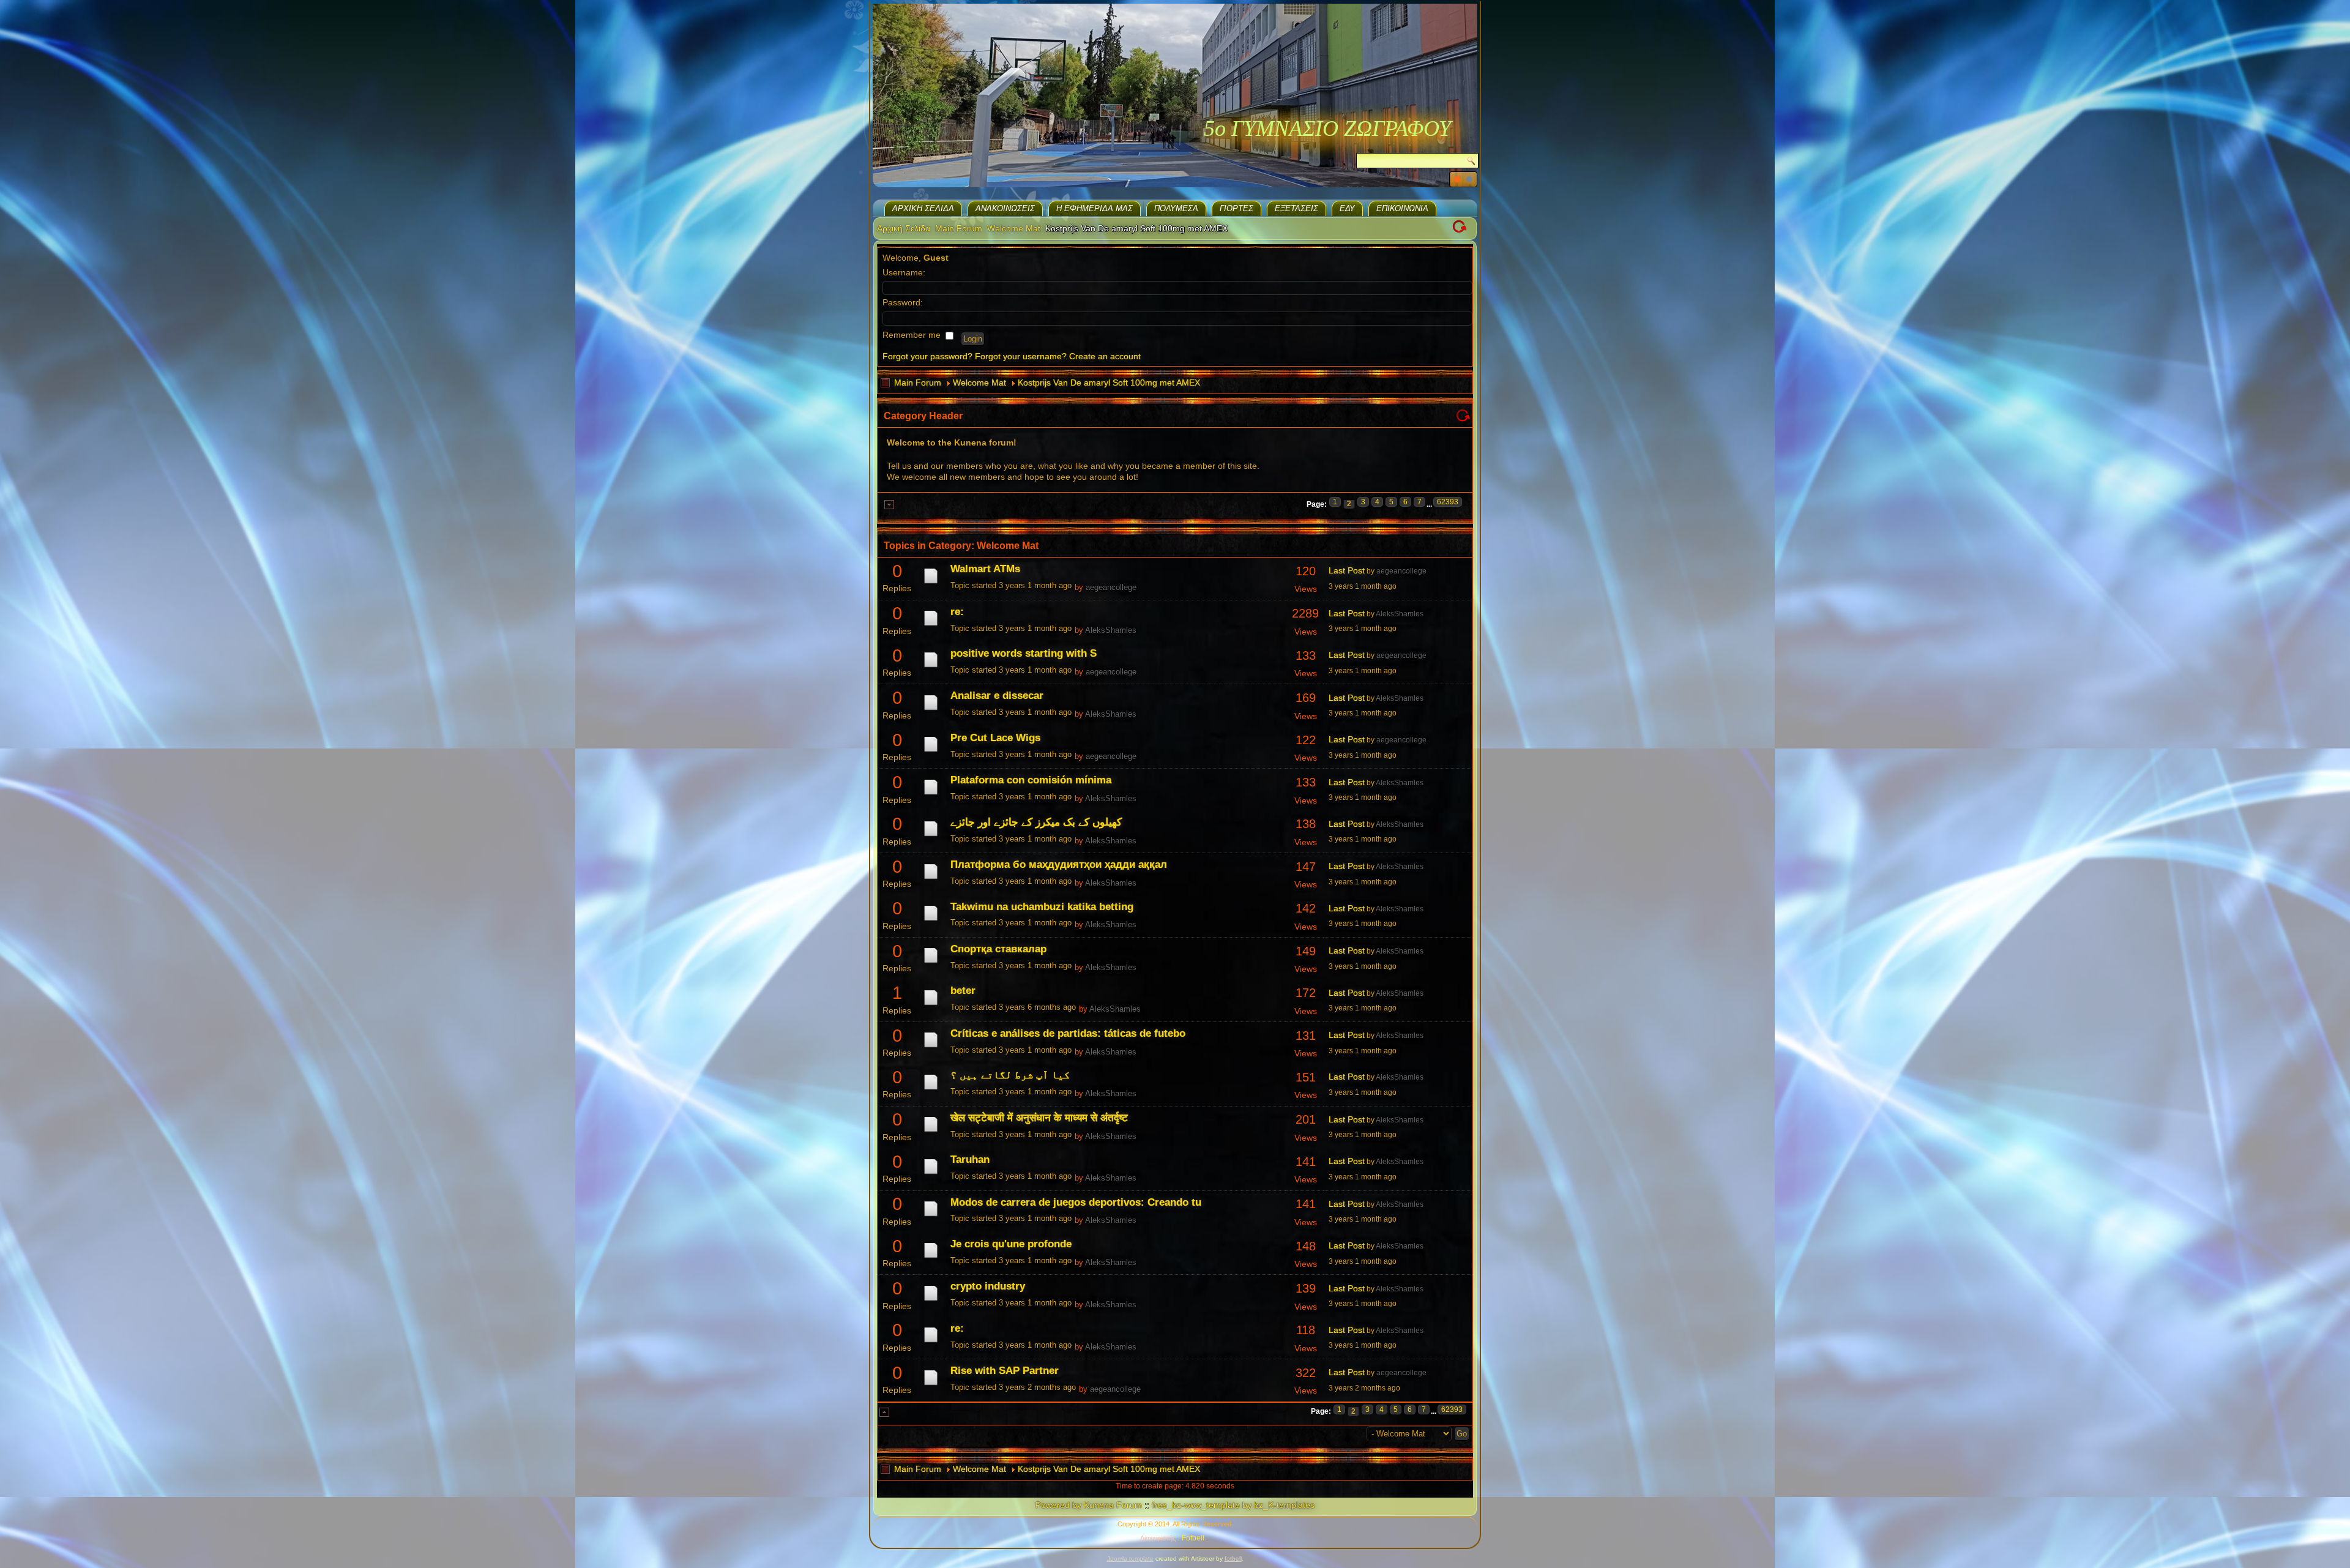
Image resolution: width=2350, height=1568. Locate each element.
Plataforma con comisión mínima (1031, 780)
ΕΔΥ (1347, 208)
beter (963, 991)
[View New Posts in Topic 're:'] (931, 625)
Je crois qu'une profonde (1011, 1244)
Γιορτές (1237, 208)
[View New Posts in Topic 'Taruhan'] (931, 1174)
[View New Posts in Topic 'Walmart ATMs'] (931, 583)
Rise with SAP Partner (1005, 1371)
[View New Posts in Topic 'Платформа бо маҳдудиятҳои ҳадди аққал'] (931, 879)
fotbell (1233, 1559)
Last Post (1347, 570)
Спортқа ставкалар (998, 949)
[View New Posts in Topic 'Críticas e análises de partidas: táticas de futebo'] (931, 1047)
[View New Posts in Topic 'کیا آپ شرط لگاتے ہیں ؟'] (931, 1089)
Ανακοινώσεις (1005, 208)
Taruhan (970, 1159)
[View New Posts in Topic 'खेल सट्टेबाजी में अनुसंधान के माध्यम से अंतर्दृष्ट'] (931, 1132)
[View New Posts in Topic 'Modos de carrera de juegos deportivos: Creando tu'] (931, 1216)
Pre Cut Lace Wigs (995, 738)
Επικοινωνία (1402, 208)
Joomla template (1130, 1559)
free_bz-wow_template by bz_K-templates (1233, 1505)
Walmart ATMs (985, 569)
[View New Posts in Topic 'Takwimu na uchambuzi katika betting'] (931, 920)
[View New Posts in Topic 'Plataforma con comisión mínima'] (931, 794)
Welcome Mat (1014, 228)
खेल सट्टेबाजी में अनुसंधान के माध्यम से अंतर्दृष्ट (1039, 1118)
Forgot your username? (1021, 356)
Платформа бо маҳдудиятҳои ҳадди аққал (1059, 864)
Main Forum (959, 228)
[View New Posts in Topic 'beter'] (931, 1005)
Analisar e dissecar (997, 696)
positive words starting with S (1024, 653)
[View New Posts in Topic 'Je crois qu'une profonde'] (931, 1258)
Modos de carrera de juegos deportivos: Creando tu (1076, 1202)
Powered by (1058, 1505)
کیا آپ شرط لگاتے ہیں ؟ (1010, 1075)
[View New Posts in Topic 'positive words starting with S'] (931, 667)
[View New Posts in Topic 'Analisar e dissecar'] (931, 710)
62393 (1448, 502)
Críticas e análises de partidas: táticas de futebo (1068, 1033)
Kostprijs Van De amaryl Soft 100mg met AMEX (1109, 383)
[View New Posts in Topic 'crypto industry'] (931, 1301)
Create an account (1105, 356)
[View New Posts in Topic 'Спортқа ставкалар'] (931, 963)
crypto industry (988, 1286)
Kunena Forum (1113, 1505)
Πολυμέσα (1176, 208)
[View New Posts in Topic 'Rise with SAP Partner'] (931, 1385)
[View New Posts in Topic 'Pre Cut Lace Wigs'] (931, 752)
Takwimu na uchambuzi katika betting (1042, 907)
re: (957, 612)
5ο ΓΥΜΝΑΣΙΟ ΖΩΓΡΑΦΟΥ (1327, 129)
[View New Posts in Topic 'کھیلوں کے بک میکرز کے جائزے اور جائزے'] (931, 836)
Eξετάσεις (1296, 208)
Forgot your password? (927, 356)
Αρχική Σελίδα (923, 208)
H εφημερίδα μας (1095, 208)
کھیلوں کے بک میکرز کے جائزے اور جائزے (1036, 822)
